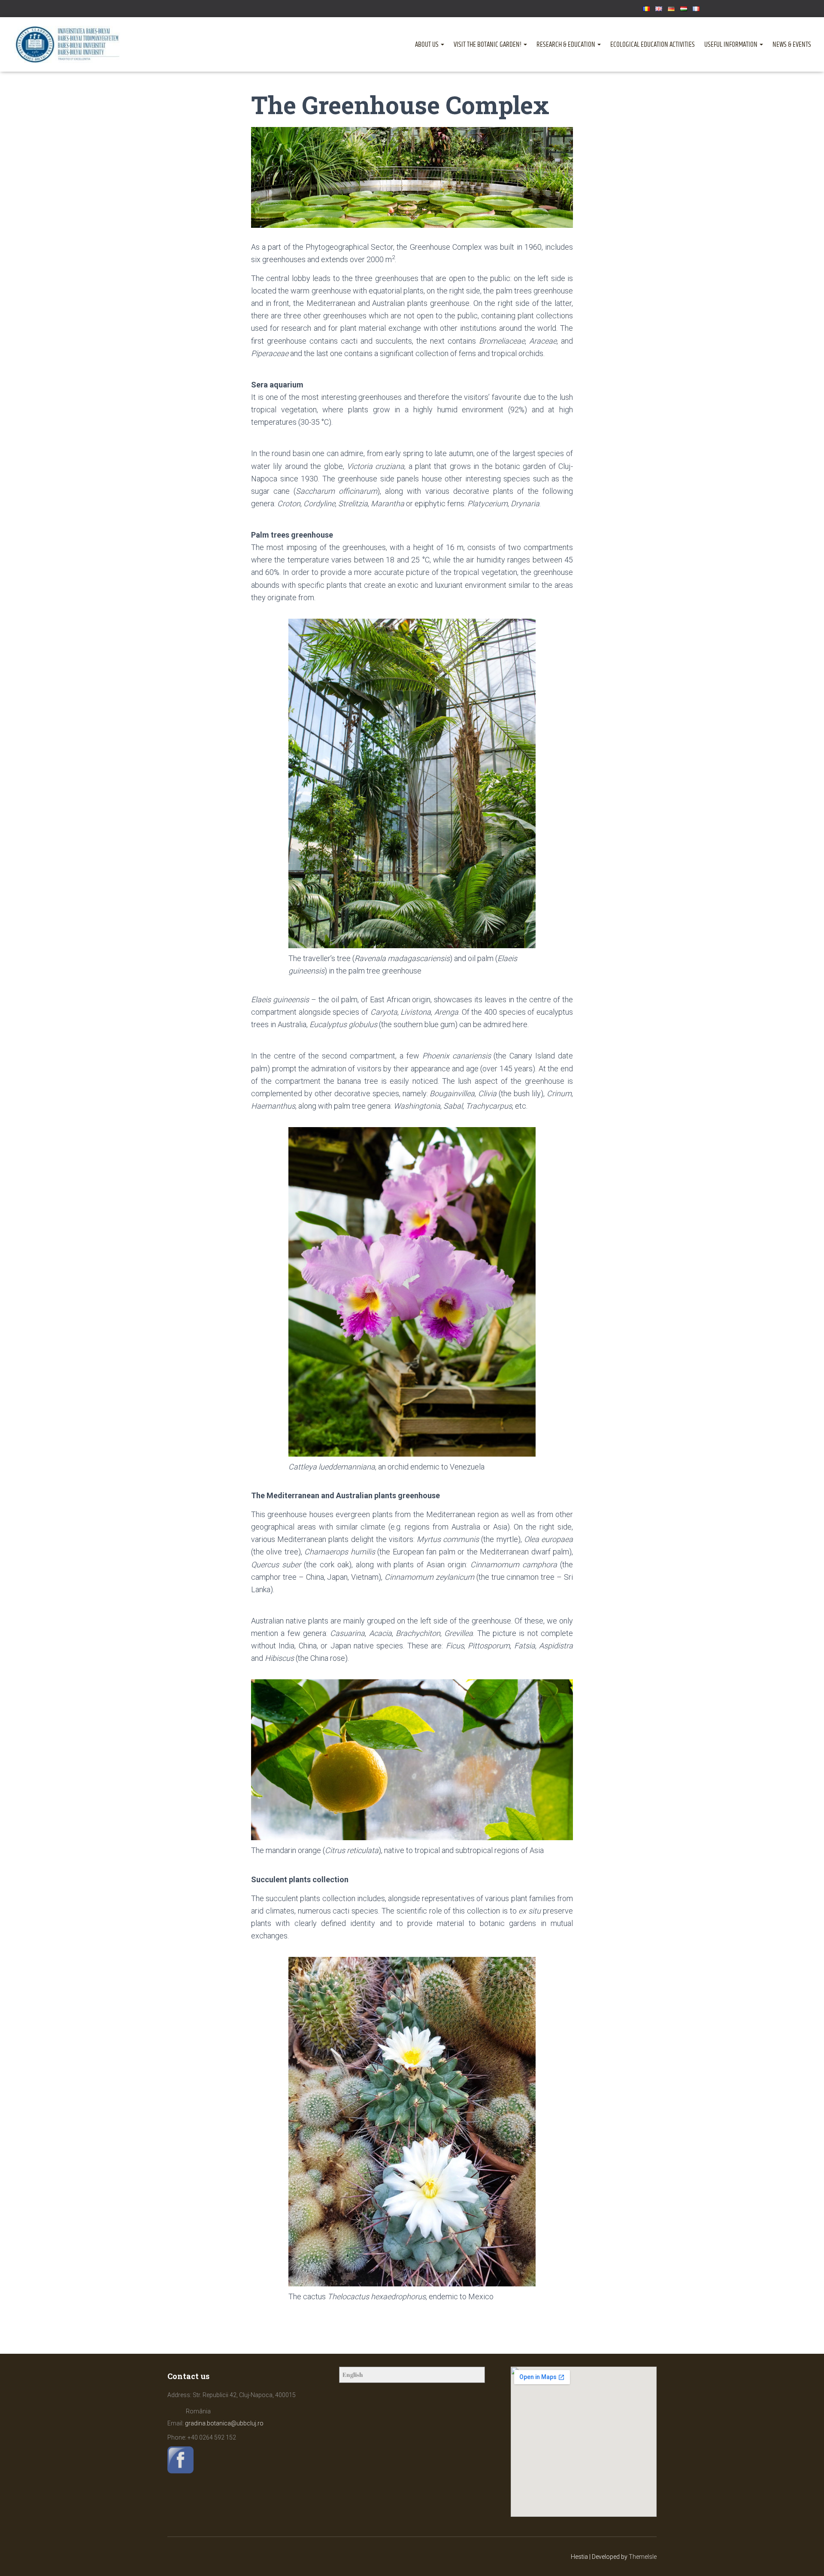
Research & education (566, 45)
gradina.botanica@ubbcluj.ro (224, 2423)
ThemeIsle (643, 2557)
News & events (792, 45)
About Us (427, 45)
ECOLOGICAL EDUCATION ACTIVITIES (653, 45)
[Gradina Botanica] (68, 44)
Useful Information (732, 45)
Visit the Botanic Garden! (488, 45)
